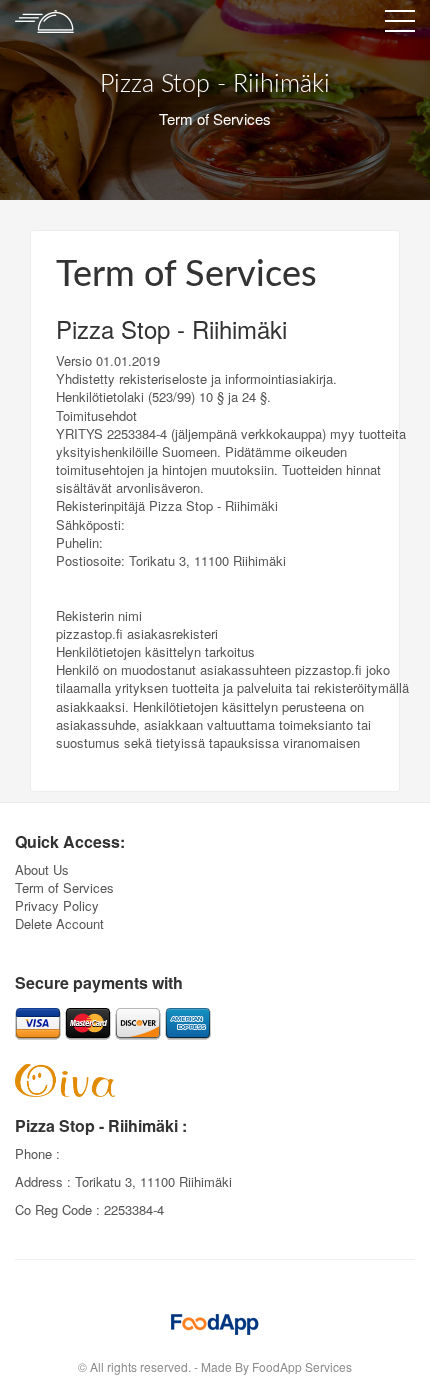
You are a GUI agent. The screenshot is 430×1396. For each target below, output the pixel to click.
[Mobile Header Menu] (400, 25)
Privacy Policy (57, 905)
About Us (42, 869)
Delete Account (59, 923)
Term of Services (64, 887)
